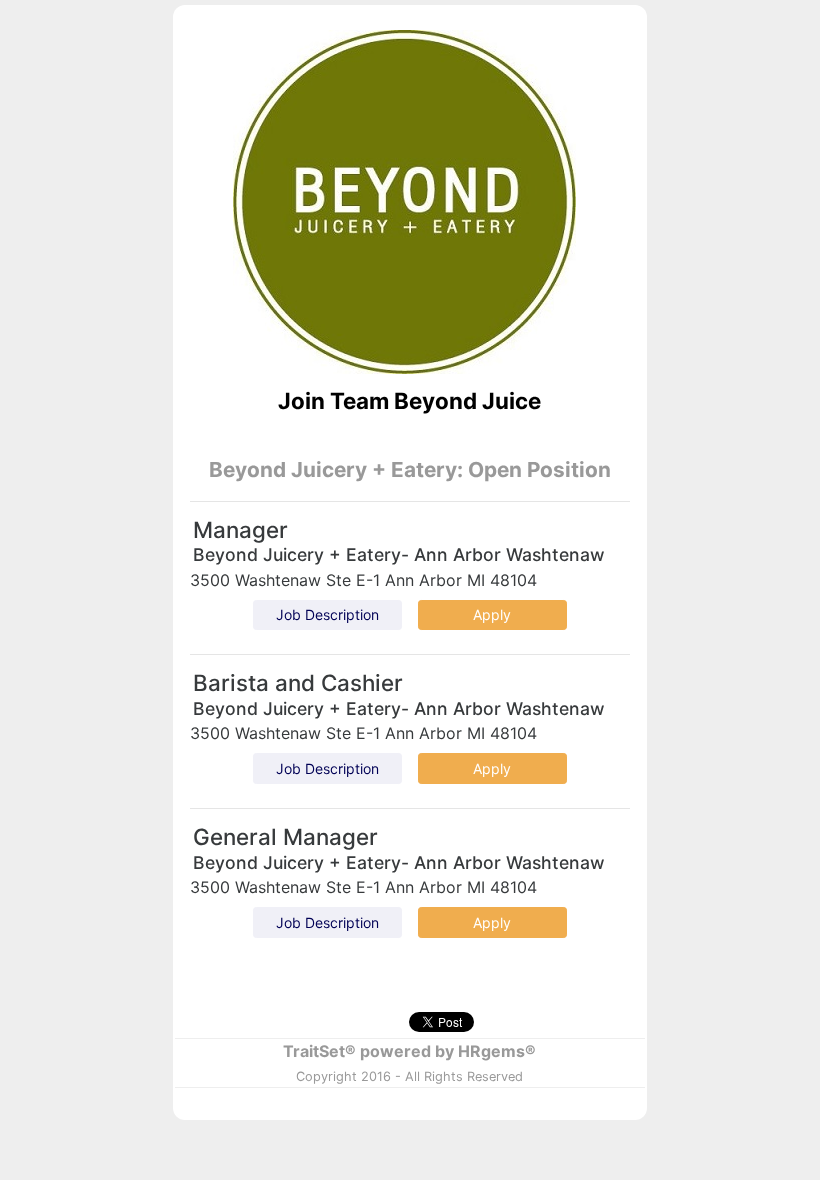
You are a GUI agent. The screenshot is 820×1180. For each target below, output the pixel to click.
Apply (492, 614)
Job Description (327, 614)
